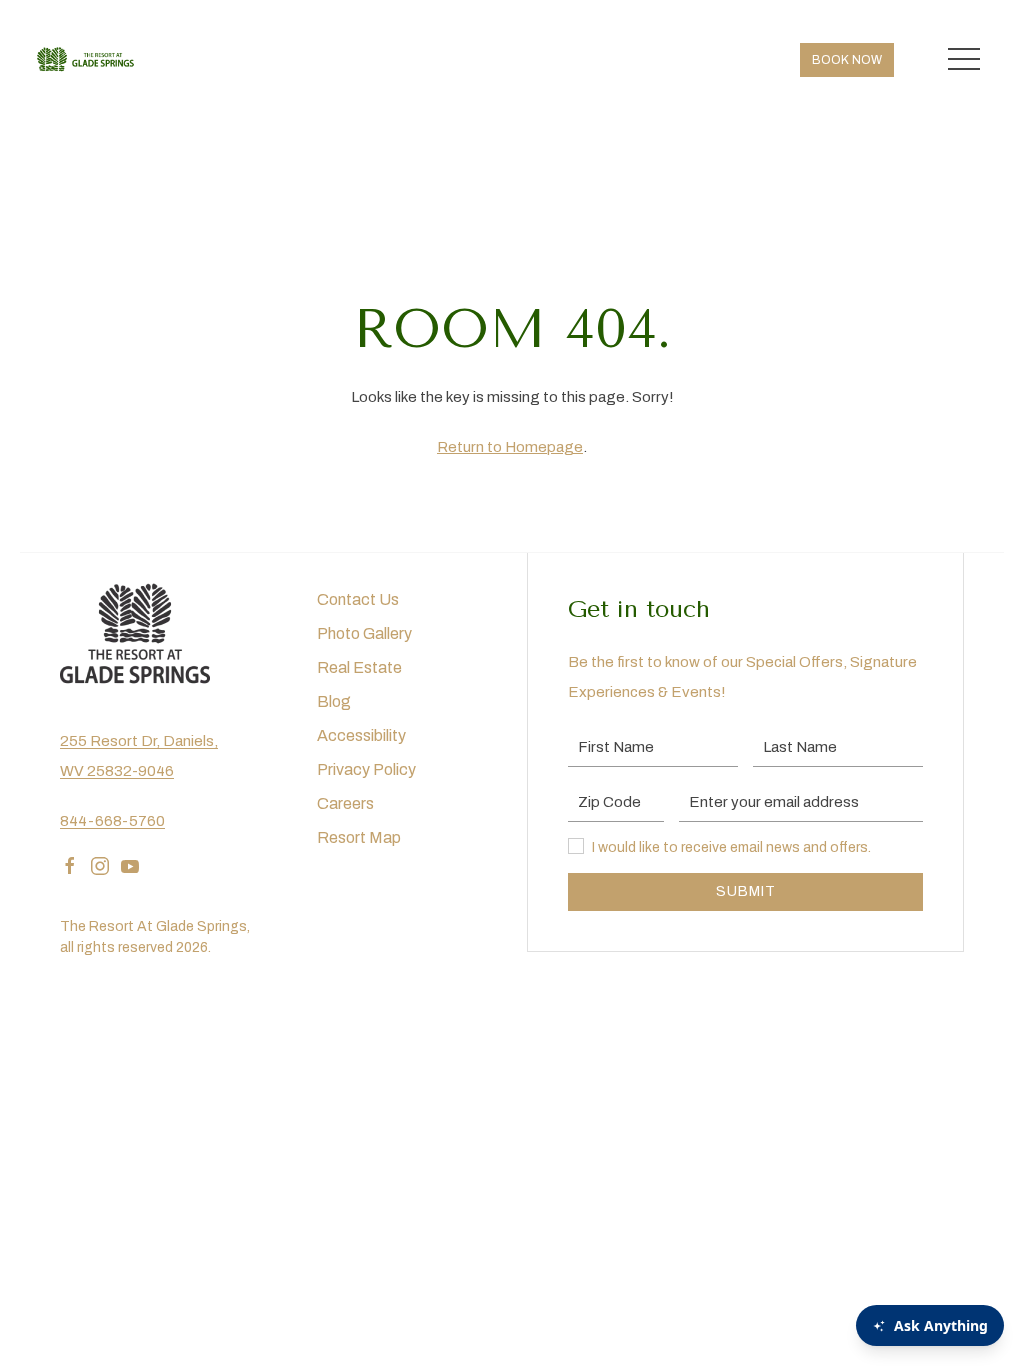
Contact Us (358, 599)
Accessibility (361, 735)
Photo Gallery (364, 633)
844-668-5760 (112, 821)
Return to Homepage (510, 447)
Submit (746, 891)
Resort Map (359, 837)
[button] (964, 60)
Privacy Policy (366, 769)
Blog (334, 701)
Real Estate (359, 667)
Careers (345, 803)
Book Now (847, 60)
